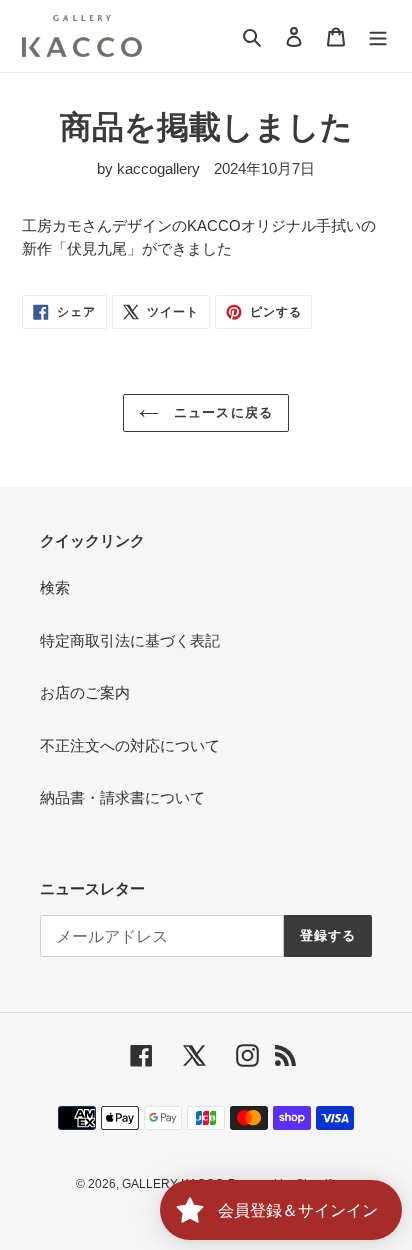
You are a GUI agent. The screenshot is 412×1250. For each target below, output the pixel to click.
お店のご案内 (85, 692)
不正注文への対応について (130, 745)
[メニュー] (378, 36)
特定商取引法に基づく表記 (130, 640)
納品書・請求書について (122, 797)
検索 (55, 587)
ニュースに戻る (220, 412)
